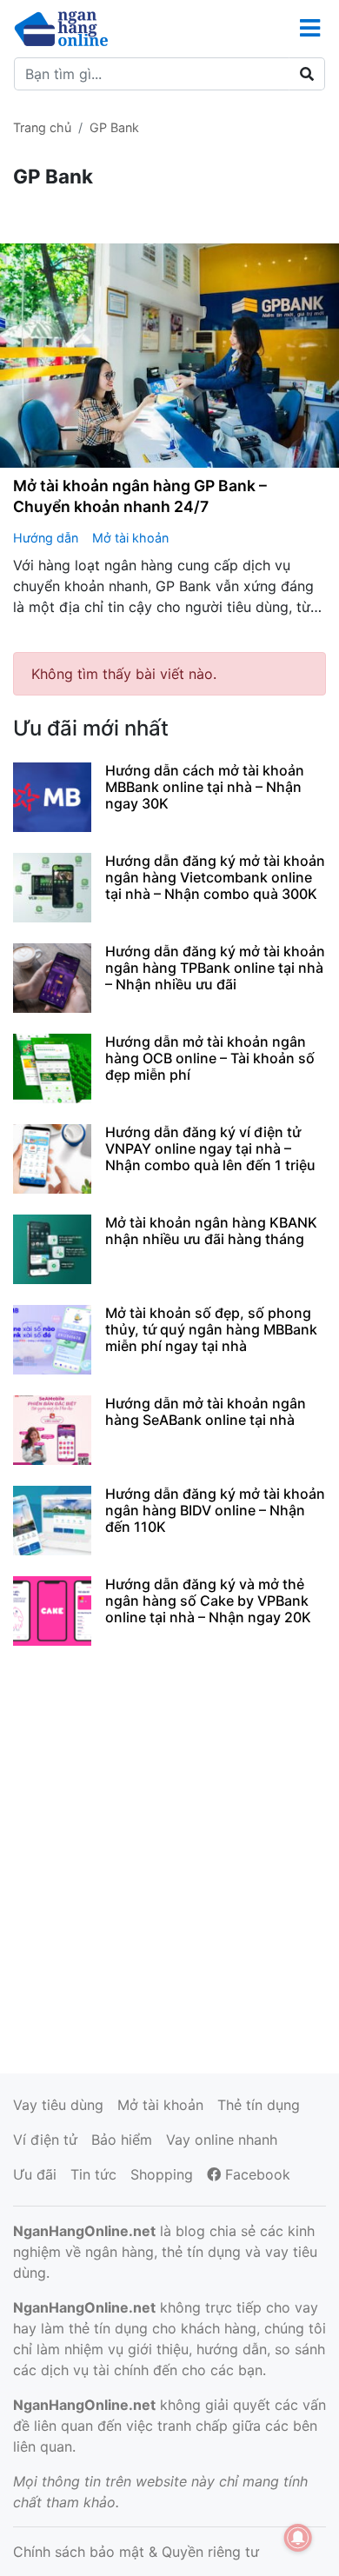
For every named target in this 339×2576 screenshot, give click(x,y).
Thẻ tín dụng (259, 2105)
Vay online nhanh (222, 2140)
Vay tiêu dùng (58, 2105)
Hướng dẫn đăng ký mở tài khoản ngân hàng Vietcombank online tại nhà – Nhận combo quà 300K (215, 877)
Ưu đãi (35, 2174)
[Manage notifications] (298, 2538)
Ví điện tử (45, 2140)
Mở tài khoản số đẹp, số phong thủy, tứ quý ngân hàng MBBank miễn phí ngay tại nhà (211, 1329)
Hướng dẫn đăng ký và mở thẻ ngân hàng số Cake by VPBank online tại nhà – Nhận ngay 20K (208, 1601)
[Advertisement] (169, 1857)
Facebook (256, 2174)
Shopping (162, 2174)
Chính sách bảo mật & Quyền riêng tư (136, 2552)
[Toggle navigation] (310, 28)
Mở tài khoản (130, 538)
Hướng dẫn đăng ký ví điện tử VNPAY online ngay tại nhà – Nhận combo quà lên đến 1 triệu (210, 1148)
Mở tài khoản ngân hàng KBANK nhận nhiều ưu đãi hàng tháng (211, 1231)
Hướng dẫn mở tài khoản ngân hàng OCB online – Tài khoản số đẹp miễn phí (210, 1058)
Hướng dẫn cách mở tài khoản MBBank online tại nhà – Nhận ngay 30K (205, 787)
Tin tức (93, 2174)
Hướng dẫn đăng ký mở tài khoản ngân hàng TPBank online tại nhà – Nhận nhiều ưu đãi (215, 968)
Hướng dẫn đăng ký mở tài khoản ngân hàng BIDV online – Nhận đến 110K (215, 1510)
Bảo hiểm (122, 2140)
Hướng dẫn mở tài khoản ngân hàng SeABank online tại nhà (206, 1411)
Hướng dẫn (46, 538)
